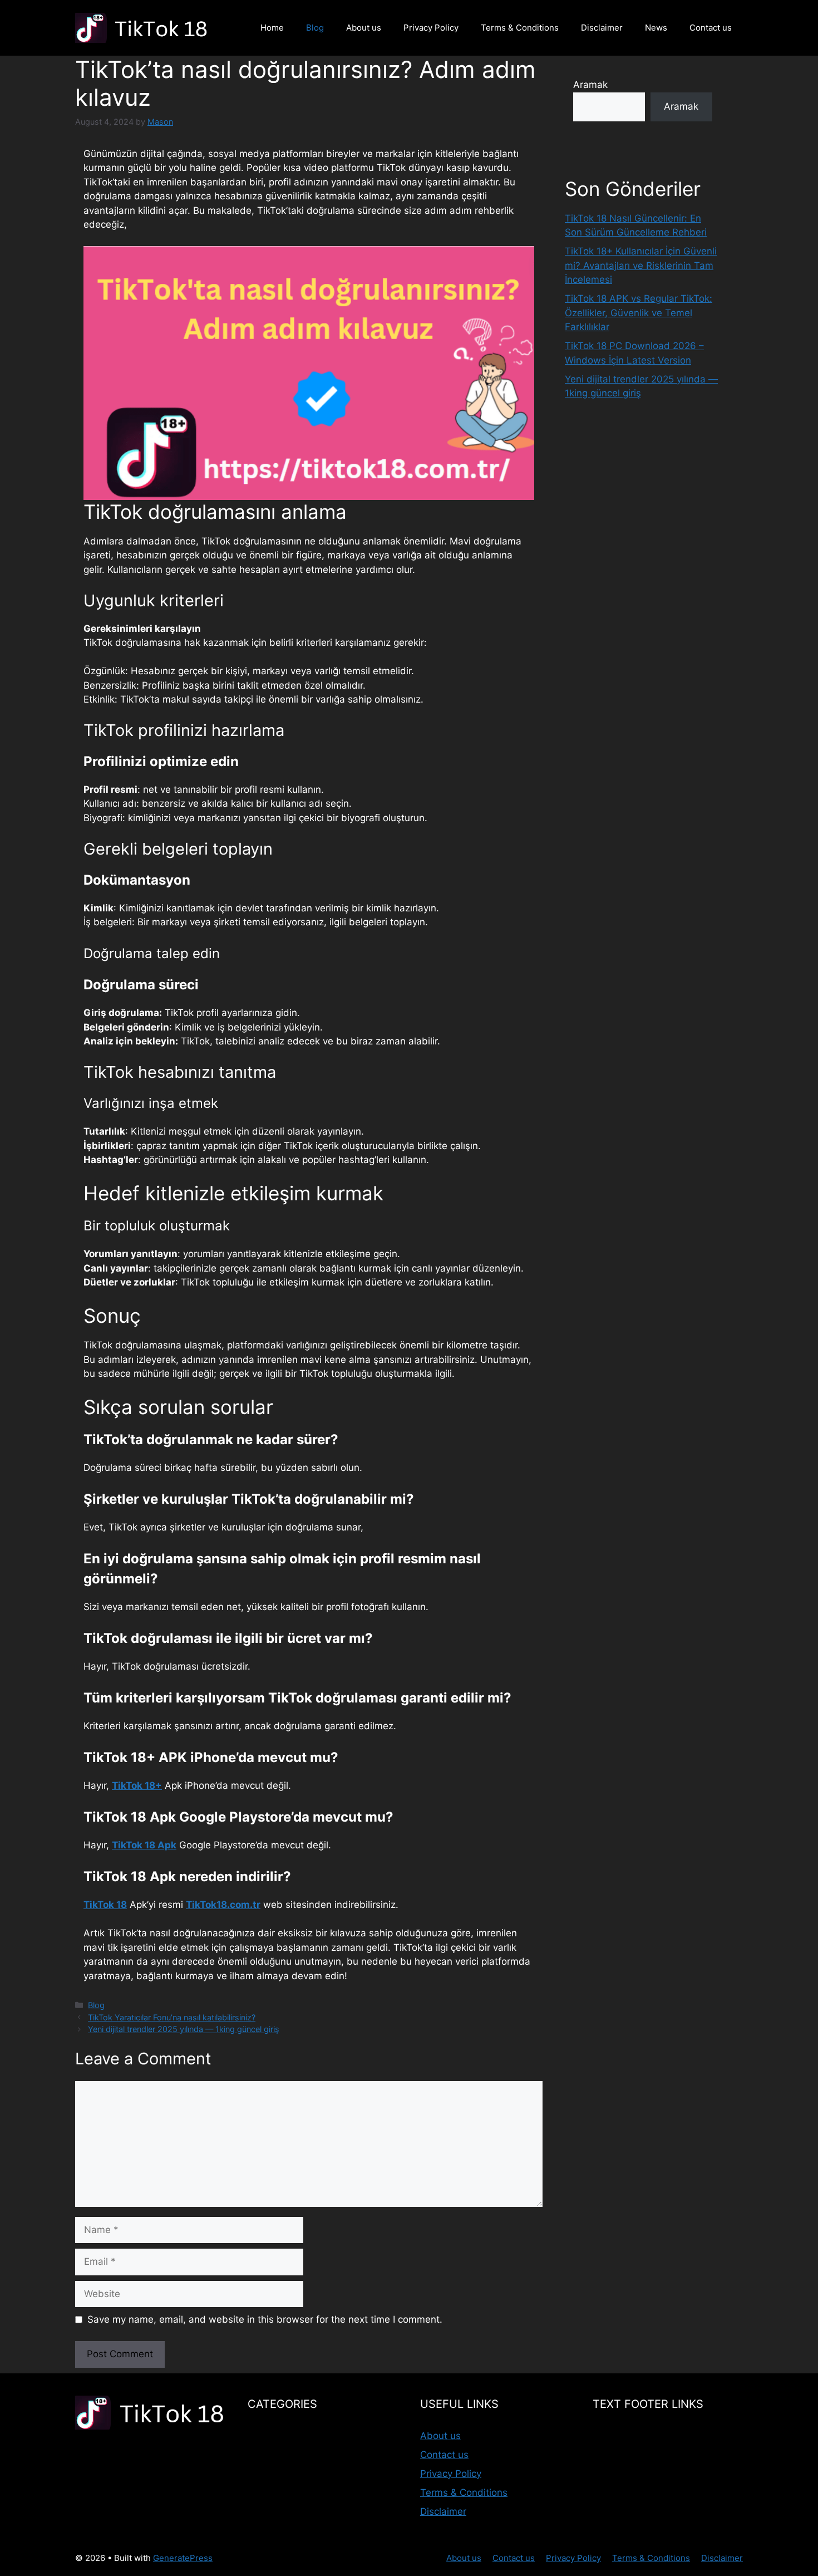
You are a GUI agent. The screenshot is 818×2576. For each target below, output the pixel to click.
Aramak (590, 85)
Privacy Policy (431, 28)
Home (272, 28)
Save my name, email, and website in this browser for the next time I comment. (265, 2319)
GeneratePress (183, 2558)
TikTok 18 (105, 1905)
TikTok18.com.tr (223, 1905)
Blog (315, 28)
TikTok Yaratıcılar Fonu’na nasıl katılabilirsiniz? (172, 2017)
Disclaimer (602, 28)
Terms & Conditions (520, 28)
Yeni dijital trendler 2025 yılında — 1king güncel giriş (184, 2029)
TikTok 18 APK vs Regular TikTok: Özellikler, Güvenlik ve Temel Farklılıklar (639, 313)
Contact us (711, 28)
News (656, 28)
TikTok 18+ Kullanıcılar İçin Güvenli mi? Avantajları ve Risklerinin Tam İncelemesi (641, 265)
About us (364, 28)
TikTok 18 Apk (144, 1845)
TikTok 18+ (137, 1785)
